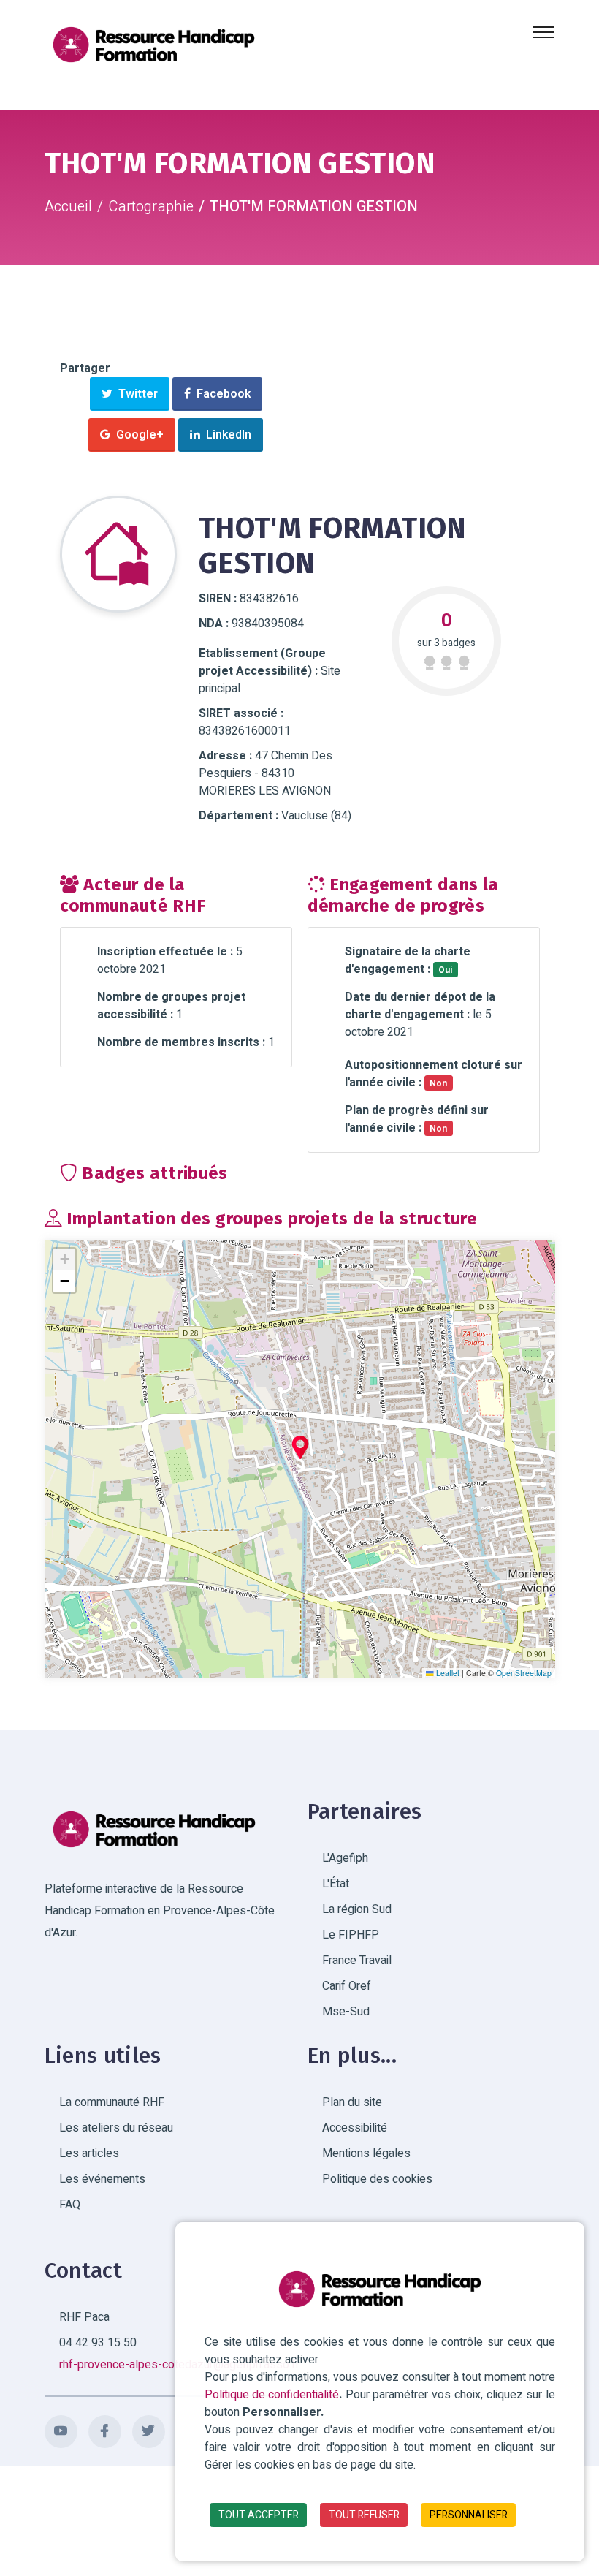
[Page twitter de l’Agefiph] (149, 2432)
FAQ (70, 2205)
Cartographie (151, 207)
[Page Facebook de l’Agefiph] (105, 2432)
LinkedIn (226, 435)
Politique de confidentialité (272, 2395)
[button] (300, 1447)
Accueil (68, 207)
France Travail (357, 1961)
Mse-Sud (346, 2012)
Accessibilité (355, 2128)
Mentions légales (366, 2153)
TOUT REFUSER (364, 2515)
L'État (336, 1884)
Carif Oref (347, 1986)
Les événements (102, 2179)
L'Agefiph (345, 1858)
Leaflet (447, 1673)
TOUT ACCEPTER (259, 2515)
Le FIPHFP (351, 1935)
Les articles (89, 2153)
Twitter (135, 394)
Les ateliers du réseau (116, 2128)
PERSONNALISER (469, 2515)
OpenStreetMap (524, 1673)
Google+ (137, 435)
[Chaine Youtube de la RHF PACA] (61, 2432)
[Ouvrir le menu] (543, 32)
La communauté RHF (112, 2102)
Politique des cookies (377, 2179)
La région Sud (357, 1909)
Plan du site (352, 2102)
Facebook (221, 394)
